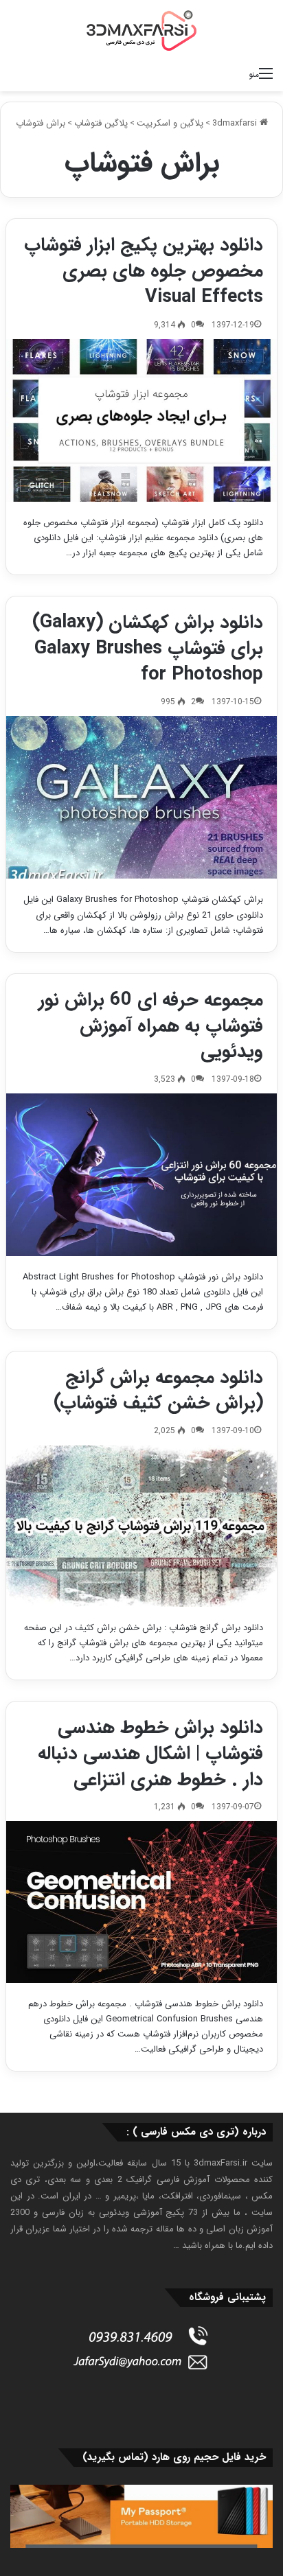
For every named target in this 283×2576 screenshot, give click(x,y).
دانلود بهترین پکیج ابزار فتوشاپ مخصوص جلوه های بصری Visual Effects (144, 271)
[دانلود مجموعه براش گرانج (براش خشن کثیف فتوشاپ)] (141, 1526)
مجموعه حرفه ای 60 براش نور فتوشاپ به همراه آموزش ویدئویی (151, 1026)
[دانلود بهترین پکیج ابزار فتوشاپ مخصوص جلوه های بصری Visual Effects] (141, 420)
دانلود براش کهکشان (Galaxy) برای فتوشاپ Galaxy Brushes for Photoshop (148, 649)
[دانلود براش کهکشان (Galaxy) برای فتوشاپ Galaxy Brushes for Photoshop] (141, 797)
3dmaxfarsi (236, 123)
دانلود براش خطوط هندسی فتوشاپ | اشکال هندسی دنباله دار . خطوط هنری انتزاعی (150, 1754)
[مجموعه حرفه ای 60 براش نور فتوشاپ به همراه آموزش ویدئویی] (141, 1175)
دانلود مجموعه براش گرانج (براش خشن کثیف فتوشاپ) (158, 1391)
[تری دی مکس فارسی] (141, 30)
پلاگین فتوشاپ (101, 123)
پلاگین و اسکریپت (170, 123)
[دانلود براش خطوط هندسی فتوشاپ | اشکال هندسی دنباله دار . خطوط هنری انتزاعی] (141, 1902)
